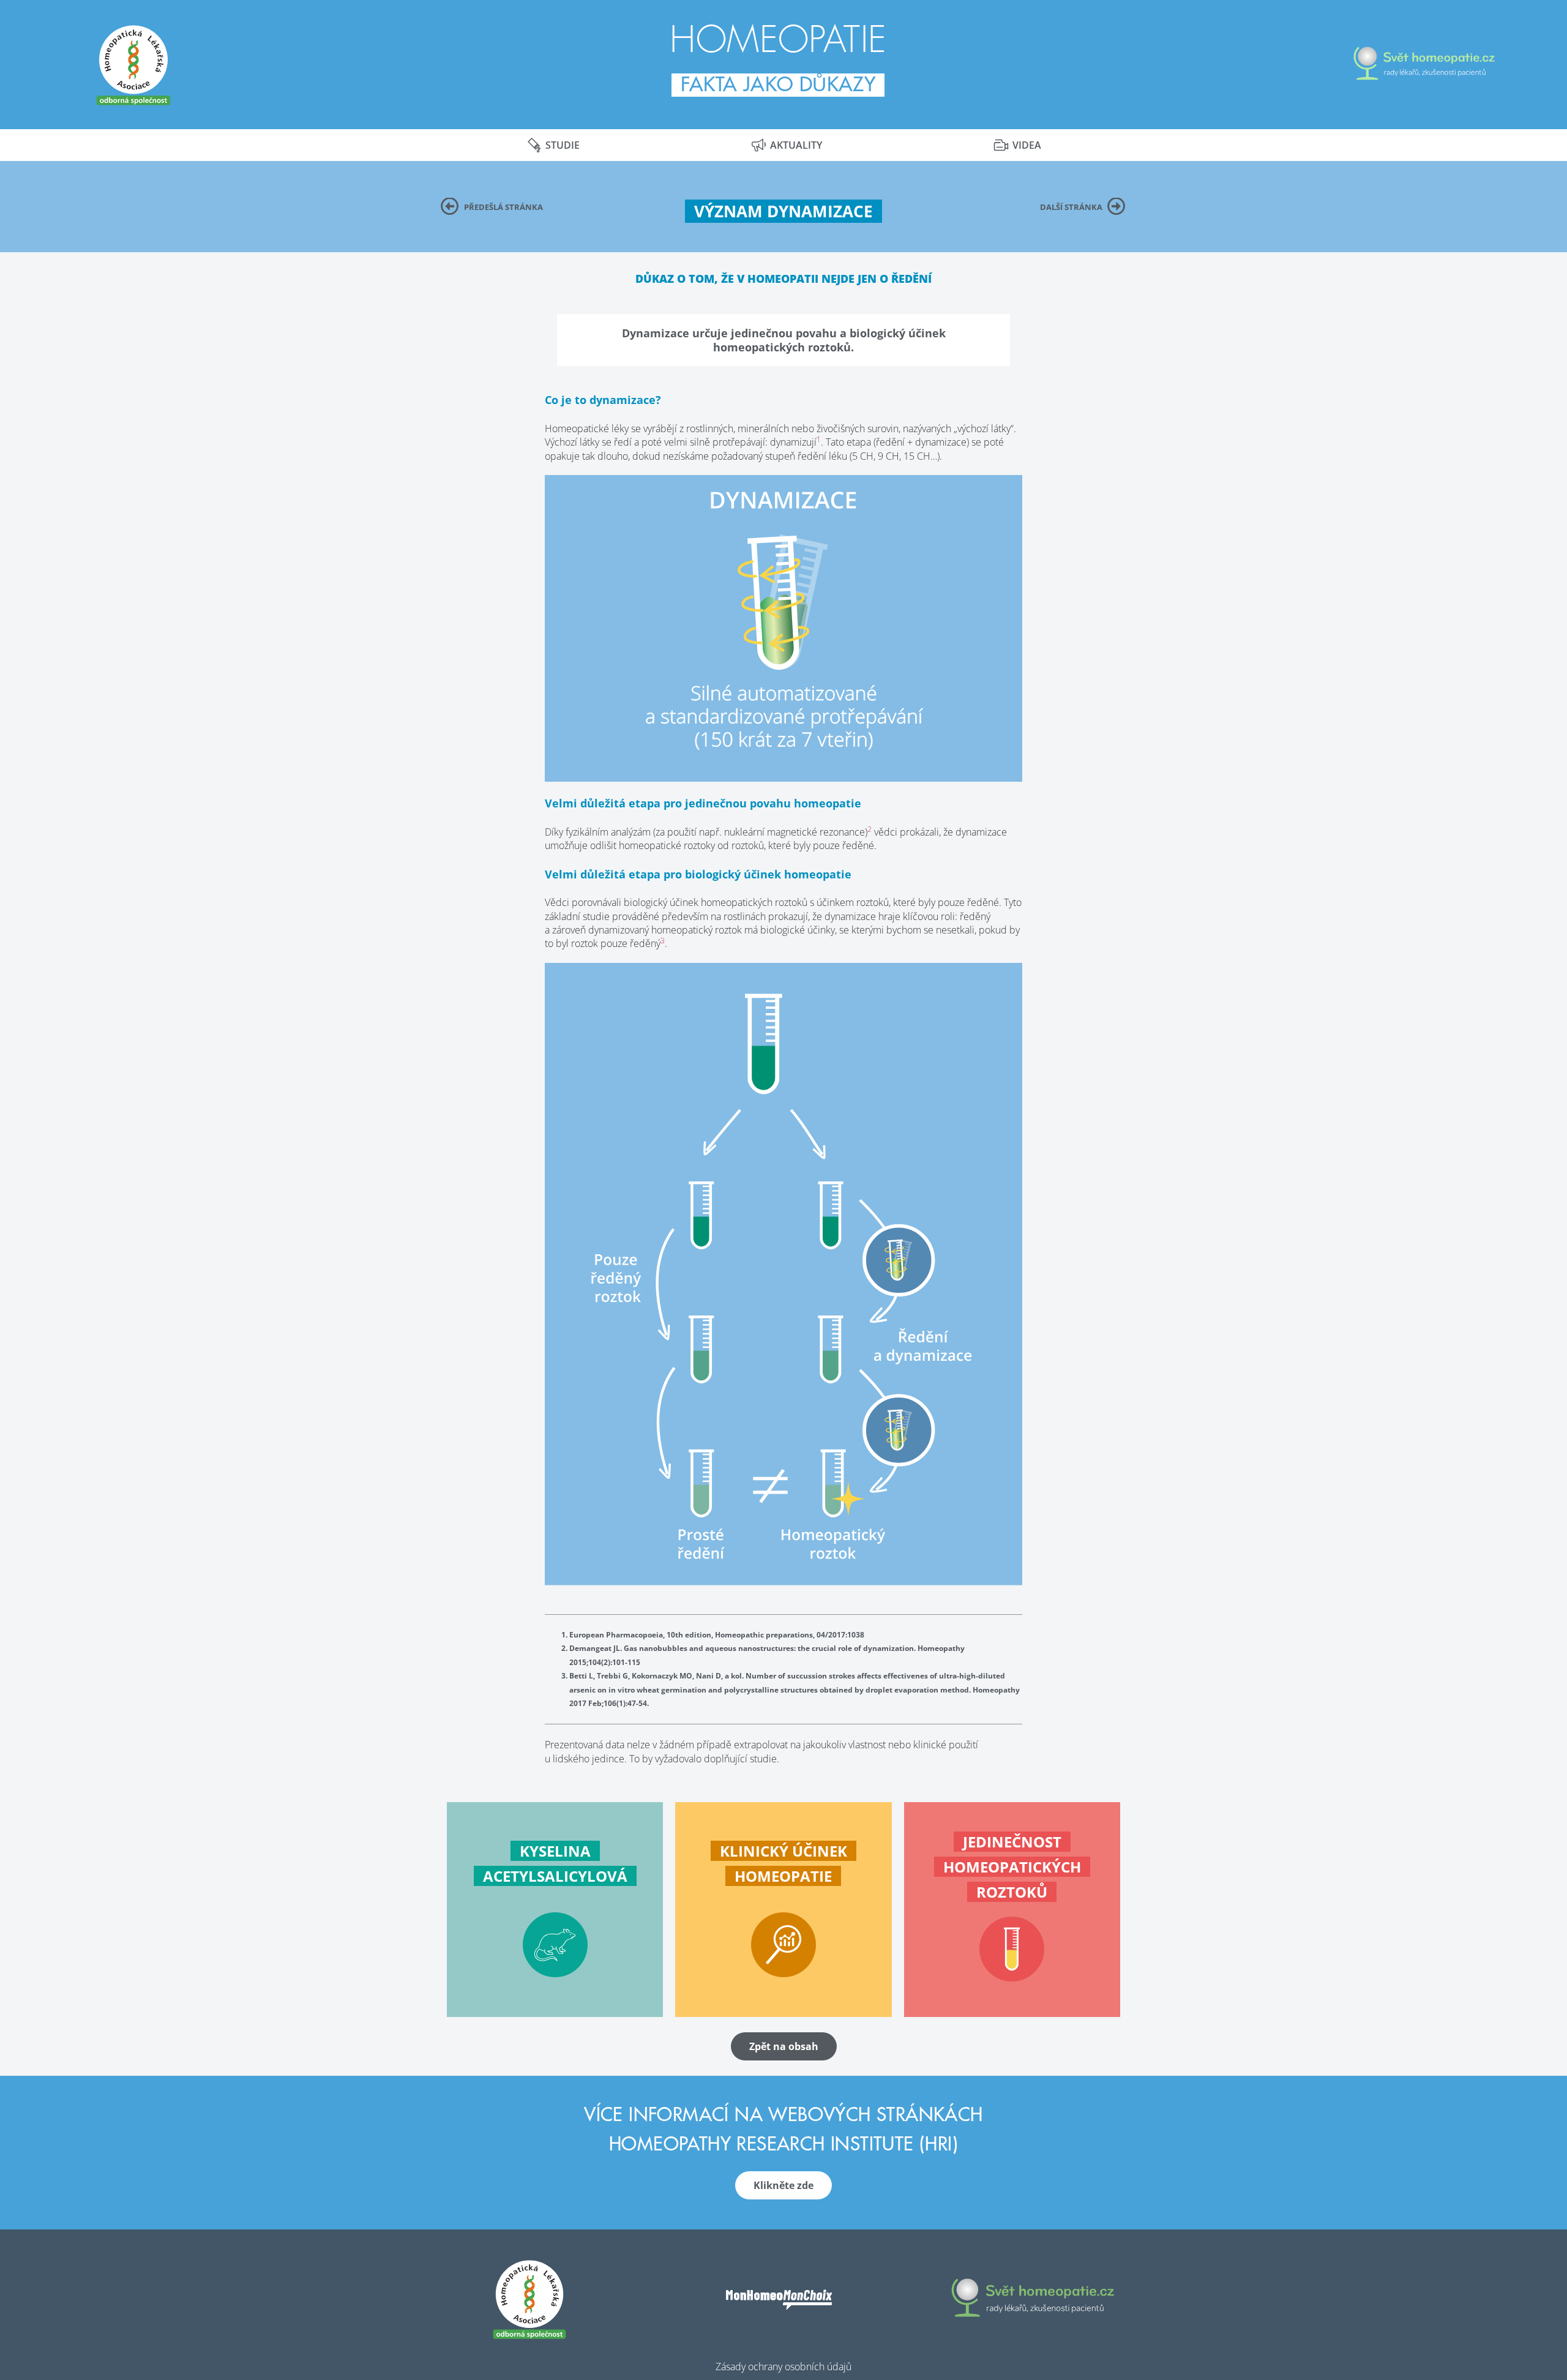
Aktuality (796, 145)
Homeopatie (778, 40)
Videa (1027, 145)
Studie (563, 145)
